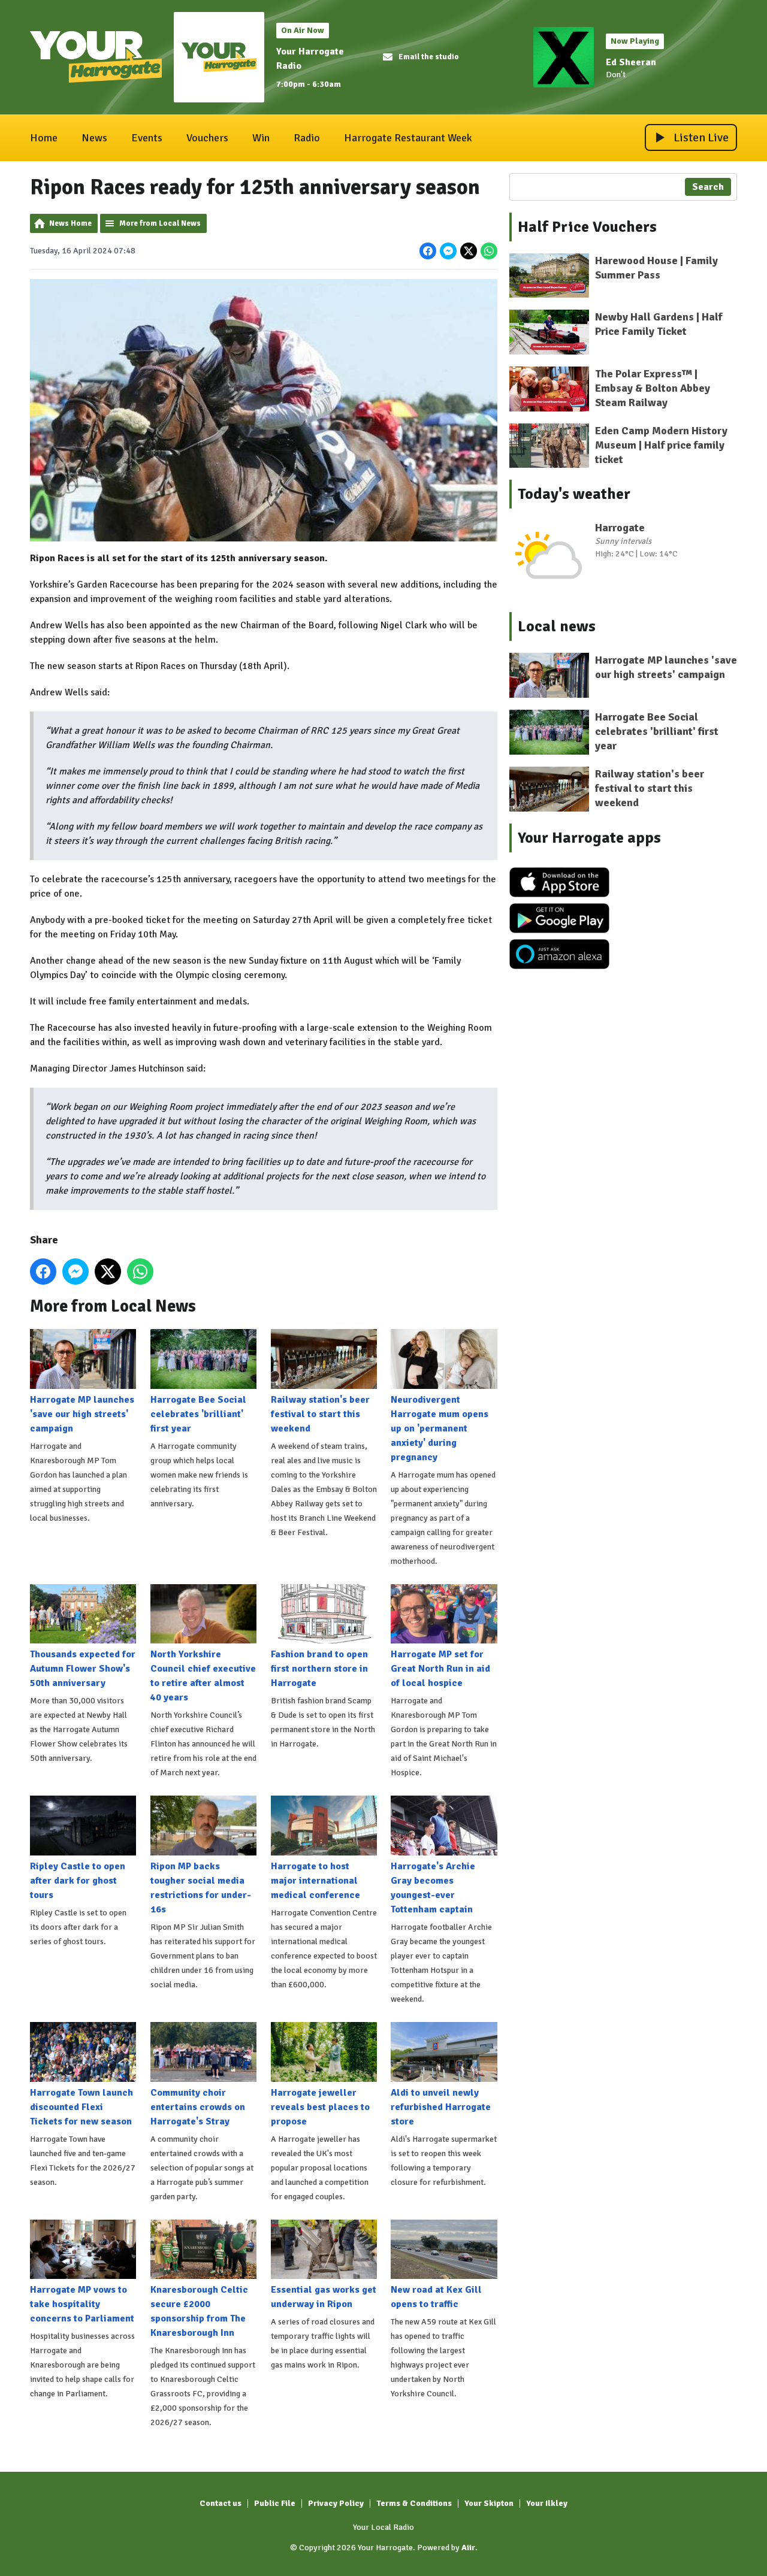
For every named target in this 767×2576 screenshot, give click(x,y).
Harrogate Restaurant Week (408, 138)
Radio (307, 138)
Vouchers (207, 138)
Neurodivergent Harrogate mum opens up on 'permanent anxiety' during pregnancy (440, 1428)
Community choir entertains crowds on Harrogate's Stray (198, 2107)
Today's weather (574, 494)
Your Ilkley (547, 2503)
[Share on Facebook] (428, 251)
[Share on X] (469, 251)
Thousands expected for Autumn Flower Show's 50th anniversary (83, 1669)
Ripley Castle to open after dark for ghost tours (78, 1881)
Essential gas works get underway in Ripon (324, 2297)
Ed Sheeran (631, 62)
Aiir (468, 2548)
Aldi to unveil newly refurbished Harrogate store (441, 2107)
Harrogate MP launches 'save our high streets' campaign (82, 1414)
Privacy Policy (336, 2503)
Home (44, 138)
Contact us (221, 2503)
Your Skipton (489, 2503)
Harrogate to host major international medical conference (315, 1881)
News (94, 138)
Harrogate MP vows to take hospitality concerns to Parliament (82, 2304)
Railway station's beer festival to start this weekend (320, 1414)
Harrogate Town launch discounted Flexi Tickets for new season (81, 2107)
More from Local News (160, 223)
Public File (275, 2503)
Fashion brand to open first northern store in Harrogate (319, 1669)
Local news (557, 626)
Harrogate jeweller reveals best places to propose (320, 2107)
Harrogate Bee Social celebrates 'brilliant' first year (198, 1414)
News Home (70, 223)
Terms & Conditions (414, 2503)
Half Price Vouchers (587, 227)
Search (708, 187)
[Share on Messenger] (448, 251)
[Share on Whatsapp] (489, 251)
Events (147, 138)
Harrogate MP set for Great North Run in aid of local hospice (440, 1669)
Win (261, 138)
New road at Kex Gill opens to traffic (436, 2297)
